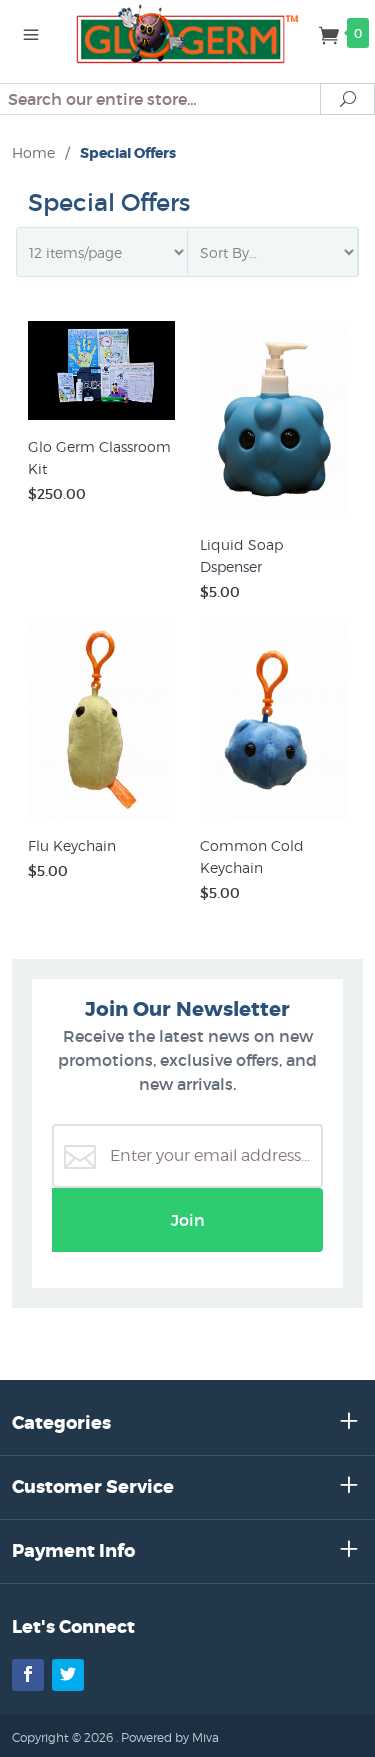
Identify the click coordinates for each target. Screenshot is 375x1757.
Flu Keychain (72, 845)
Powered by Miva (170, 1737)
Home (33, 152)
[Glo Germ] (188, 32)
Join (188, 1220)
